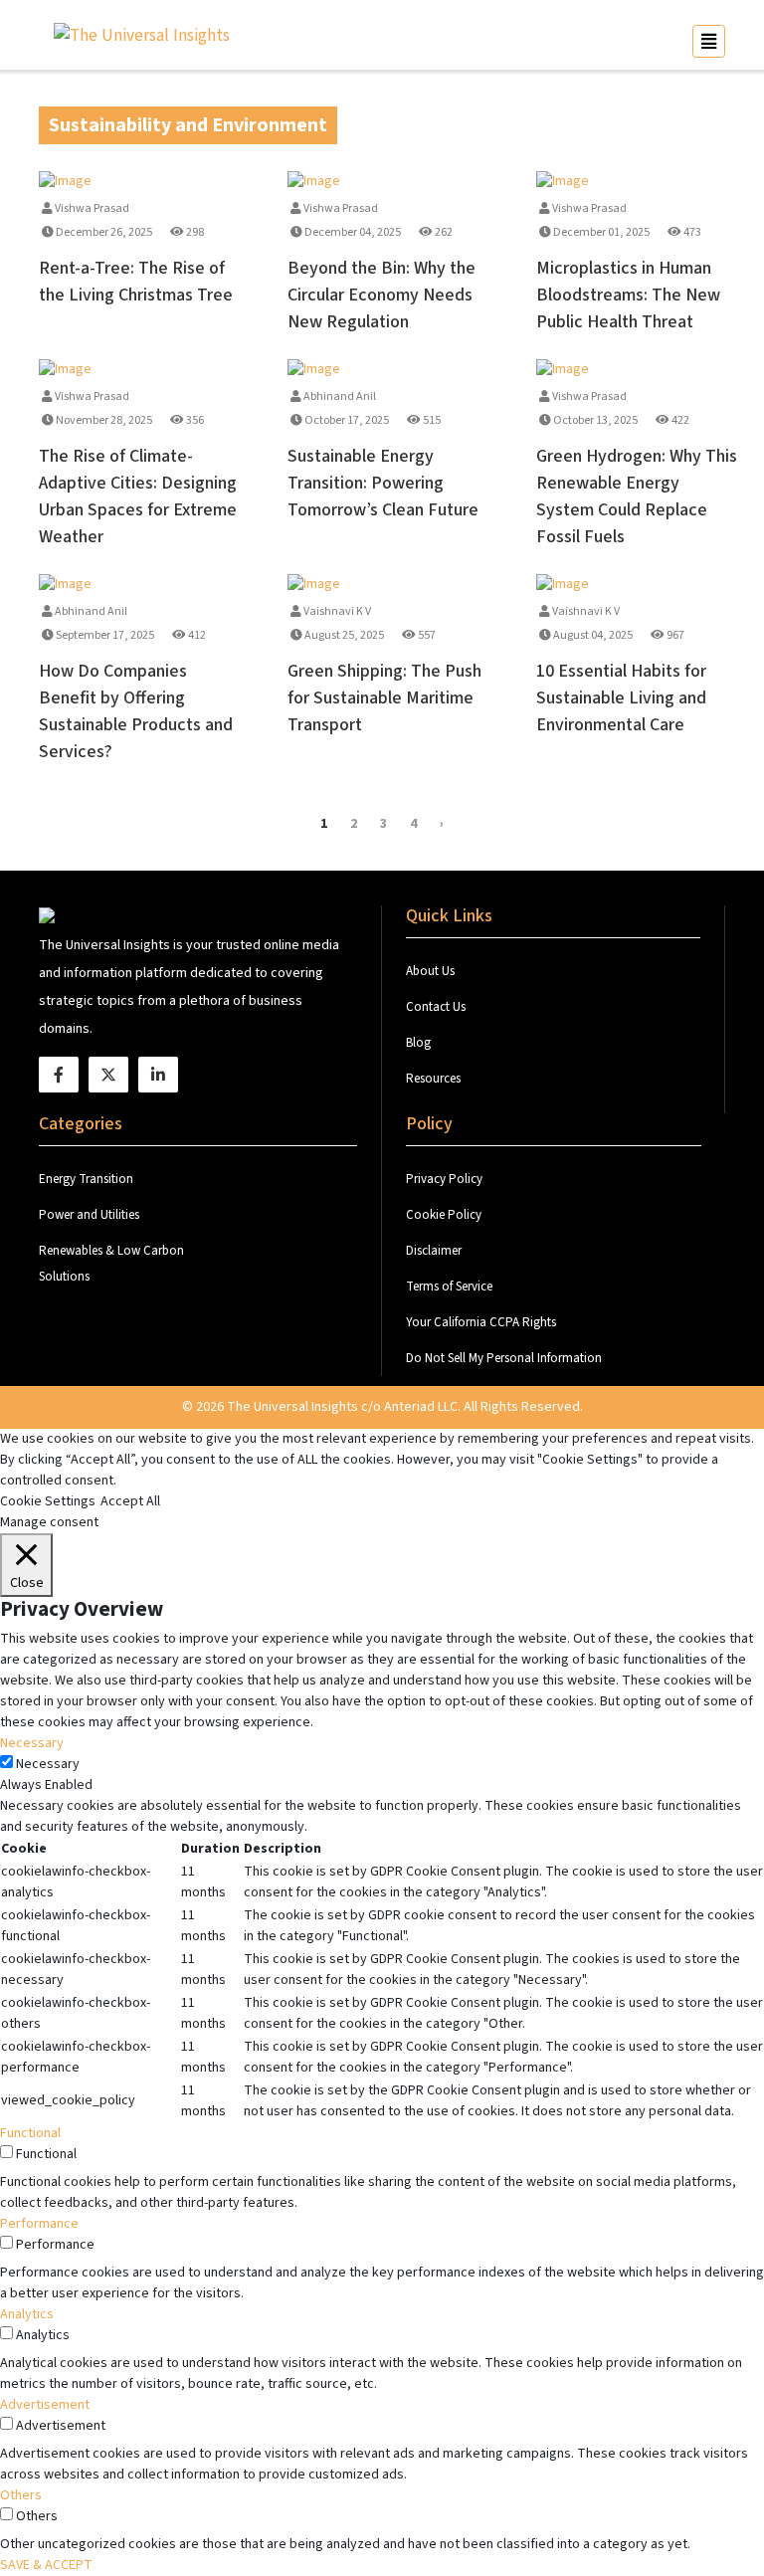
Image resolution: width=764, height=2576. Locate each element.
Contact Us (437, 1007)
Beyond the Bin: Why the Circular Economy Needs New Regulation (382, 295)
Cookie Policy (444, 1215)
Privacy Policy (444, 1179)
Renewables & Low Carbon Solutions (111, 1264)
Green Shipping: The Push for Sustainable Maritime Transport (384, 698)
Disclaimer (434, 1251)
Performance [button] (39, 2224)
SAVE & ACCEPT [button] (46, 2565)
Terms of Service (449, 1287)
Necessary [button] (32, 1743)
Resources (433, 1079)
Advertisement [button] (45, 2405)
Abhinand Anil (339, 396)
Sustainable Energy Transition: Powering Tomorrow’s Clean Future (383, 483)
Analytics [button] (27, 2314)
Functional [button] (30, 2133)
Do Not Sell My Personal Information (504, 1358)
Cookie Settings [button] (48, 1501)
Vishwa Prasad (91, 208)
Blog (418, 1043)
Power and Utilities (89, 1215)
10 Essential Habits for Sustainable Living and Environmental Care (621, 698)
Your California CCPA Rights (481, 1322)
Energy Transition (86, 1179)
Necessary (48, 1764)
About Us (432, 971)
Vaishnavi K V (336, 611)
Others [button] (21, 2495)
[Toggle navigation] (709, 41)
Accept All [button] (130, 1501)
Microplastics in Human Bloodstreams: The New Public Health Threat (628, 295)
